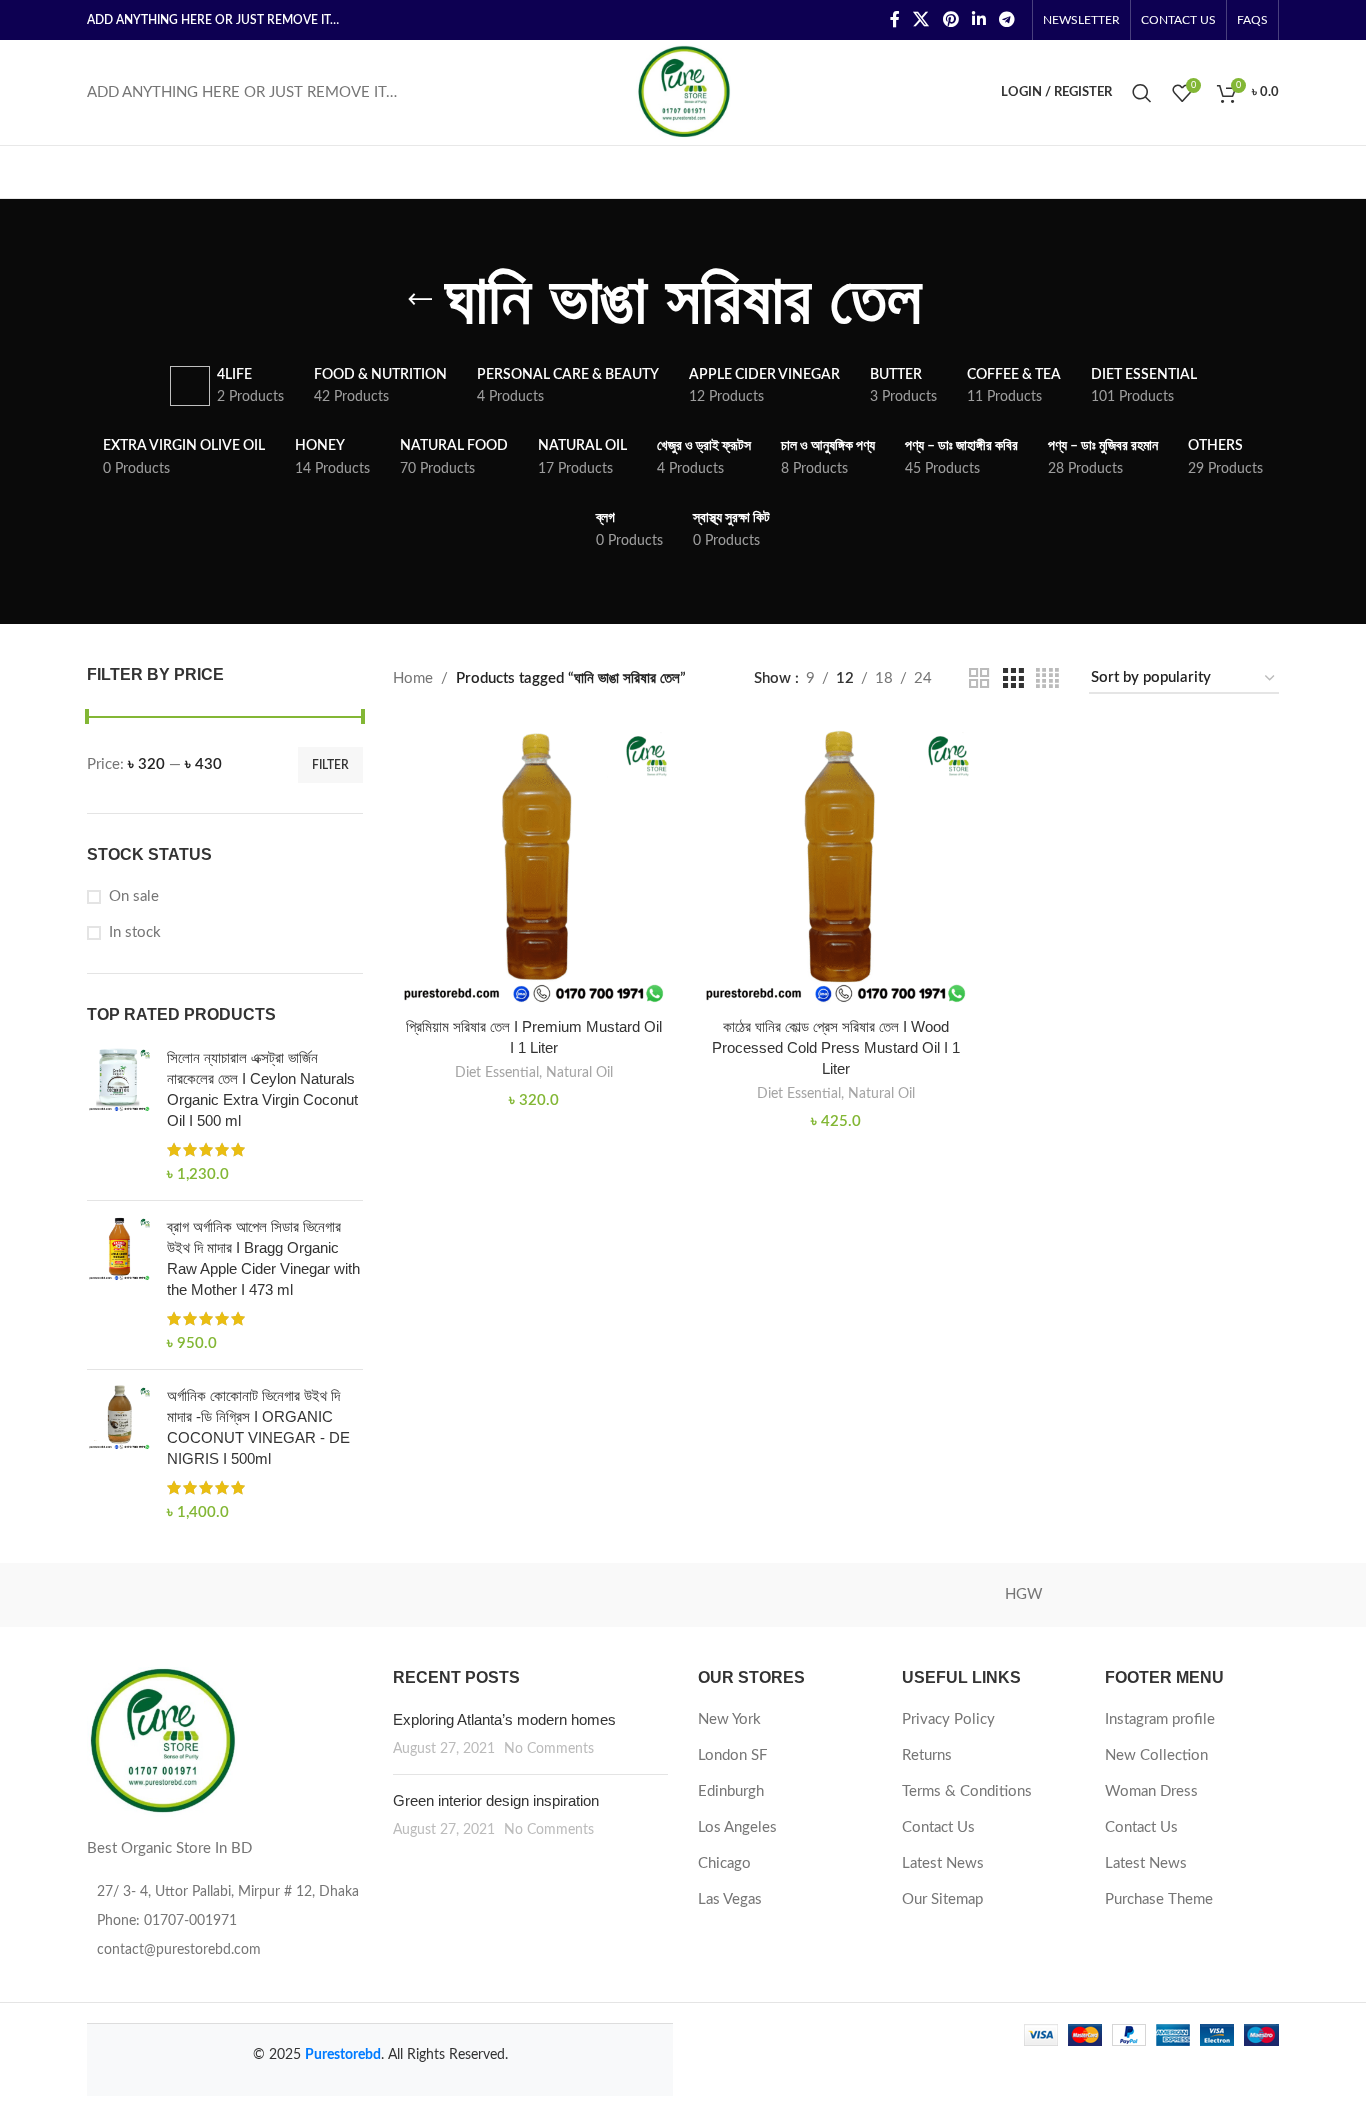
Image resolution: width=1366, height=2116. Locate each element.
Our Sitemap (942, 1899)
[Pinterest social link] (950, 19)
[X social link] (921, 19)
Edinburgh (731, 1791)
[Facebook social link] (894, 19)
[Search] (1142, 93)
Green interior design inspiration (496, 1800)
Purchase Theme (1159, 1899)
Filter (330, 765)
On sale (134, 896)
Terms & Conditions (967, 1791)
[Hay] (1194, 1595)
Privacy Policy (948, 1719)
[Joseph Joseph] (853, 1595)
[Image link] (162, 1740)
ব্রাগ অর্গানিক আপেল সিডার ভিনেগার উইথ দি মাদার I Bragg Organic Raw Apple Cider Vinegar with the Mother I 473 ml (263, 1258)
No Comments (549, 1749)
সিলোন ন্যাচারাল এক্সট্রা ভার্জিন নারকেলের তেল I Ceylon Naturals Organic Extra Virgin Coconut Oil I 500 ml (262, 1089)
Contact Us (938, 1827)
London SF (732, 1755)
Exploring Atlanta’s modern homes (504, 1719)
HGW (1024, 1594)
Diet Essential (497, 1073)
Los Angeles (737, 1827)
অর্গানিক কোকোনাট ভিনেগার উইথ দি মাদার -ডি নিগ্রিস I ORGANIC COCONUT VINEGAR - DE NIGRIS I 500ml (258, 1427)
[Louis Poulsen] (513, 1595)
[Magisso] (342, 1595)
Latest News (943, 1863)
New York (729, 1719)
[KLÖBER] (683, 1595)
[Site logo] (683, 91)
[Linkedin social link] (978, 19)
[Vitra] (172, 1595)
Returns (927, 1755)
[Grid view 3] (1013, 679)
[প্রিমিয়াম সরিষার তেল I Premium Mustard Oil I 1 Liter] (534, 865)
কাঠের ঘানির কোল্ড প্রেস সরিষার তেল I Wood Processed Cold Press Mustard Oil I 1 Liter (836, 1047)
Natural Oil (579, 1073)
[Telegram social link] (1007, 19)
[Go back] (420, 300)
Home (413, 678)
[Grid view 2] (979, 679)
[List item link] (225, 1921)
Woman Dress (1151, 1791)
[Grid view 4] (1047, 679)
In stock (135, 932)
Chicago (724, 1863)
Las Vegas (730, 1899)
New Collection (1156, 1755)
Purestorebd (343, 2055)
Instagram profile (1160, 1719)
